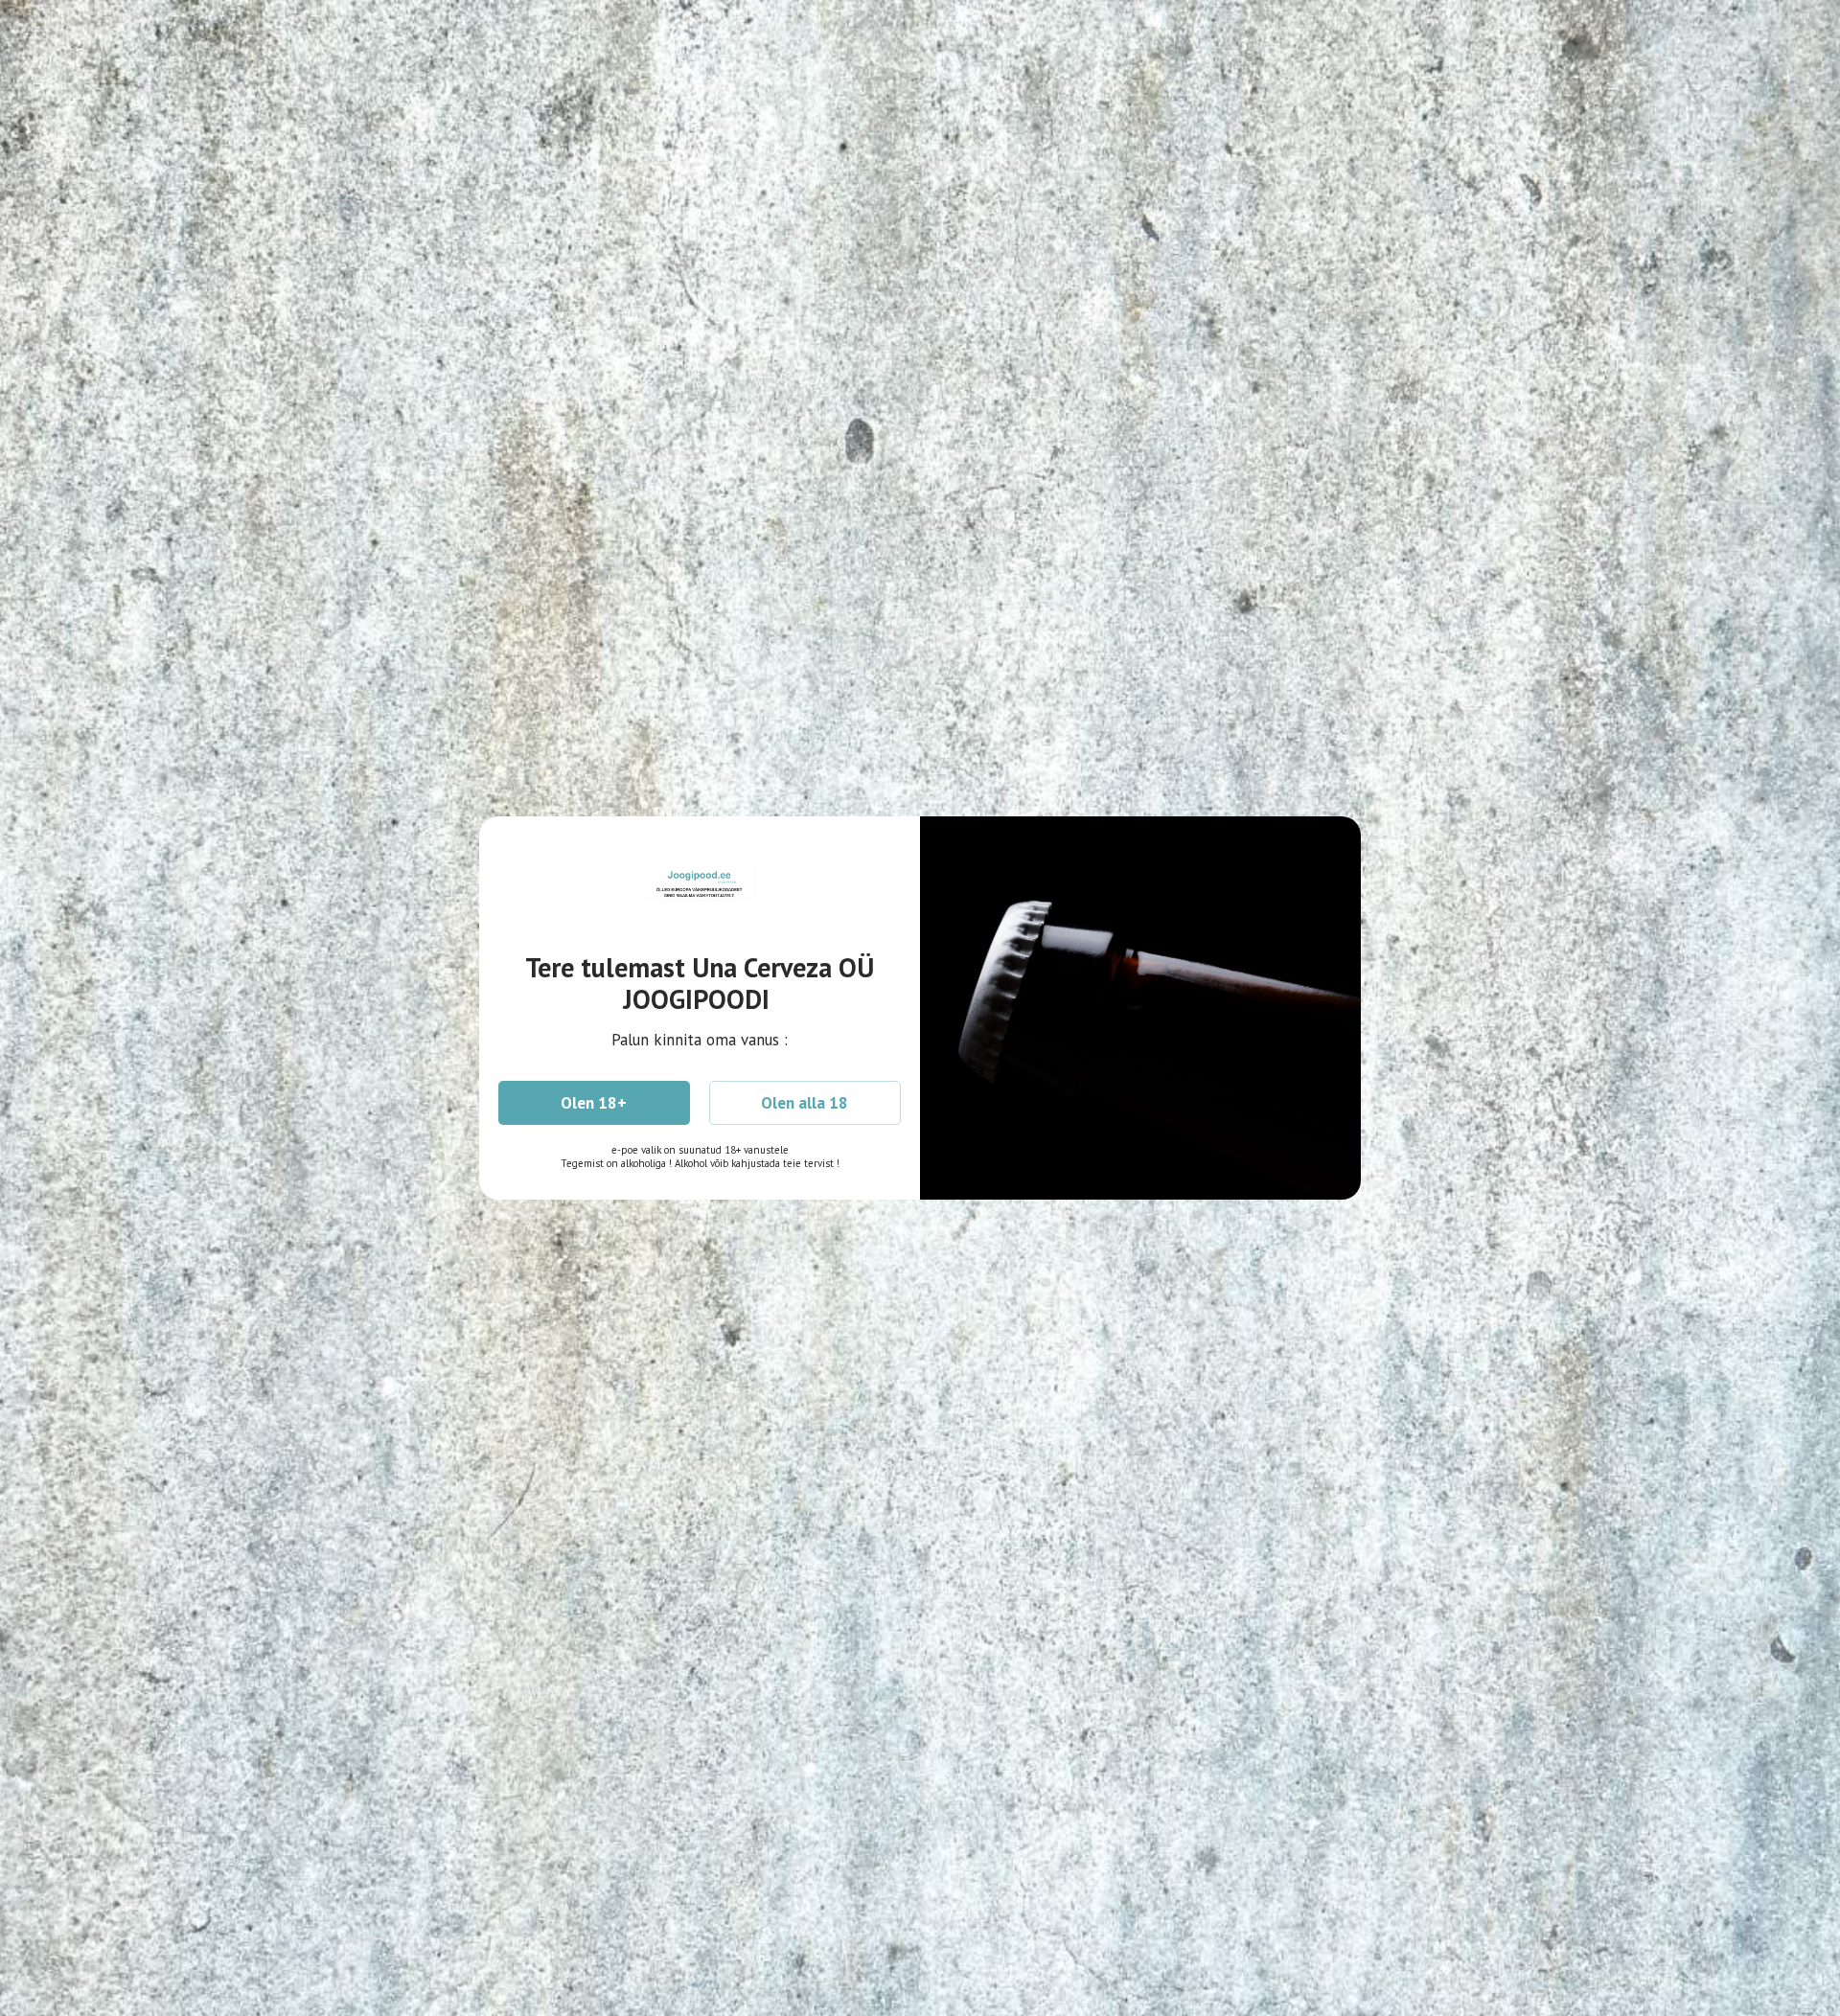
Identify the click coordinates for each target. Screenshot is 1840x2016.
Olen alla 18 (805, 1103)
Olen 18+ (594, 1103)
